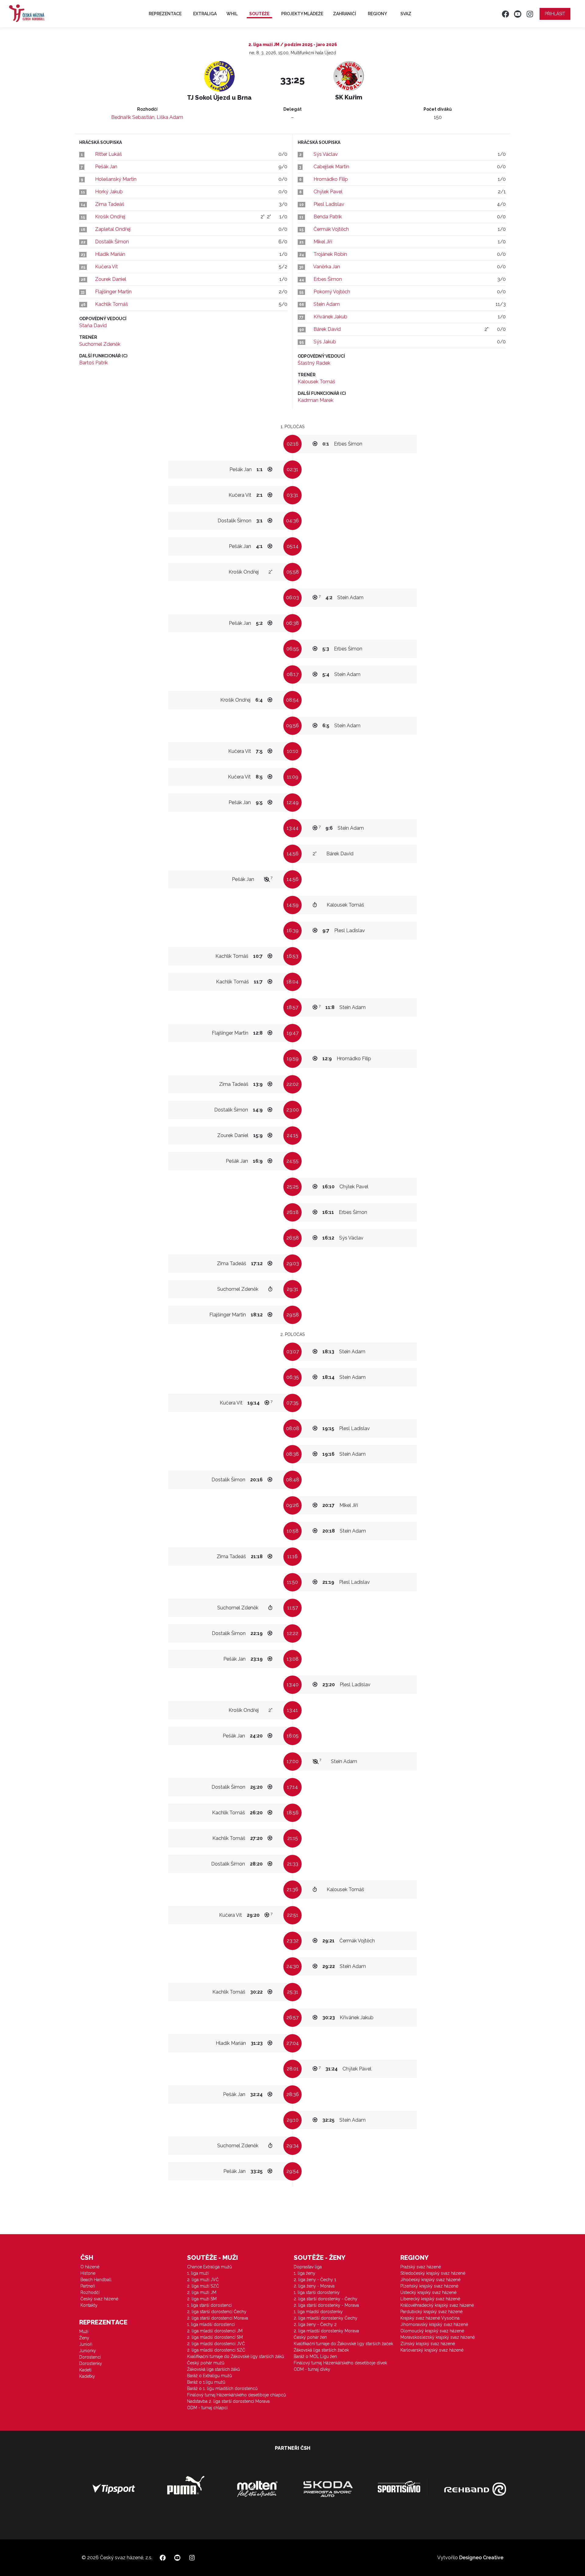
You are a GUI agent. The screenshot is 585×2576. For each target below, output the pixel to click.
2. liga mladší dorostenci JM (215, 2331)
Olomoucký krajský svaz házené (432, 2331)
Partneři (88, 2286)
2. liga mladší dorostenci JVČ (216, 2344)
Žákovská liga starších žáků (213, 2369)
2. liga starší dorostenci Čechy (217, 2312)
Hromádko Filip (331, 179)
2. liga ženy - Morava (314, 2286)
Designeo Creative (481, 2558)
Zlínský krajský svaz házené (428, 2344)
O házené (90, 2267)
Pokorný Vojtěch (332, 292)
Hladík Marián (110, 254)
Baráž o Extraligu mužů (209, 2376)
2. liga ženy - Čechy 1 (315, 2280)
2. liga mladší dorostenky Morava (326, 2331)
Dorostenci (90, 2357)
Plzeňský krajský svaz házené (429, 2286)
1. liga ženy (305, 2273)
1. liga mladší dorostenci (211, 2324)
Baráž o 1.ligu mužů (206, 2382)
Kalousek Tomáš (316, 382)
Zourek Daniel (111, 279)
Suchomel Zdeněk (100, 344)
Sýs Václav (326, 154)
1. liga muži (198, 2273)
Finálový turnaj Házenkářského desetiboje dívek (340, 2363)
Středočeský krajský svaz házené (433, 2273)
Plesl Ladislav (329, 204)
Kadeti (85, 2370)
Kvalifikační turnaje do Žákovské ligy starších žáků (236, 2356)
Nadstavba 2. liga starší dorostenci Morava (228, 2401)
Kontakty (89, 2305)
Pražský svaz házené (421, 2267)
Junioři (86, 2344)
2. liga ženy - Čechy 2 (315, 2324)
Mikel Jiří (323, 242)
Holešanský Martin (116, 179)
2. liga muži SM (202, 2299)
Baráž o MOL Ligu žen (315, 2356)
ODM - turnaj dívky (312, 2369)
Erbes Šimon (328, 279)
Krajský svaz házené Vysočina (430, 2318)
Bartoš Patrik (94, 363)
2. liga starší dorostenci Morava (218, 2318)
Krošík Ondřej (110, 217)
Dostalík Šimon (112, 242)
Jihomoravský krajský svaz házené (434, 2324)
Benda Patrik (328, 217)
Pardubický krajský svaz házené (431, 2312)
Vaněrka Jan (327, 267)
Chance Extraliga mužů (209, 2267)
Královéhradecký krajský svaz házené (437, 2305)
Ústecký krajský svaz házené (428, 2292)
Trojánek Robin (330, 254)
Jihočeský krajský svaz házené (430, 2280)
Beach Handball (96, 2280)
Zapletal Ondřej (113, 229)
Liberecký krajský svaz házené (430, 2299)
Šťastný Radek (314, 363)
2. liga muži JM (202, 2292)
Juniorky (88, 2351)
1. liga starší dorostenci (209, 2305)
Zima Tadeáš (110, 204)
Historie (88, 2273)
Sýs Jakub (325, 342)
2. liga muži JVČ (203, 2280)
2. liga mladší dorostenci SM (215, 2337)
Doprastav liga (308, 2267)
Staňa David (93, 326)
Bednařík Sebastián (133, 117)
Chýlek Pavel (328, 192)
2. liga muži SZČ (203, 2286)
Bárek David (327, 329)
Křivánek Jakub (330, 317)
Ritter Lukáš (108, 154)
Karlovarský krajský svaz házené (432, 2350)
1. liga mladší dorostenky (318, 2312)
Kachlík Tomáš (112, 304)
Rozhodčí (90, 2292)
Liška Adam (170, 117)
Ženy (84, 2338)
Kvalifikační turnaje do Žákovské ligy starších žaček (343, 2344)
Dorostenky (91, 2363)
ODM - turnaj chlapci (207, 2408)
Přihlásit (555, 14)
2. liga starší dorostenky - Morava (326, 2305)
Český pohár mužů (206, 2363)
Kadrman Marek (316, 400)
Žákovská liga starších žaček (321, 2350)
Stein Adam (327, 304)
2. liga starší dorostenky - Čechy (326, 2299)
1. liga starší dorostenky (317, 2292)
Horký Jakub (109, 192)
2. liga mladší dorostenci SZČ (216, 2350)
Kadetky (87, 2376)
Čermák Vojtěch (331, 229)
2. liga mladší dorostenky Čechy (326, 2318)
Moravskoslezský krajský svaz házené (438, 2337)
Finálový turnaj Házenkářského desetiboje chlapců (236, 2395)
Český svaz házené (99, 2299)
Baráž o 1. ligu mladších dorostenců (222, 2388)
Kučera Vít (106, 267)
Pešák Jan (106, 167)
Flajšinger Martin (113, 292)
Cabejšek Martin (331, 167)
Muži (84, 2331)
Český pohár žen (310, 2337)
